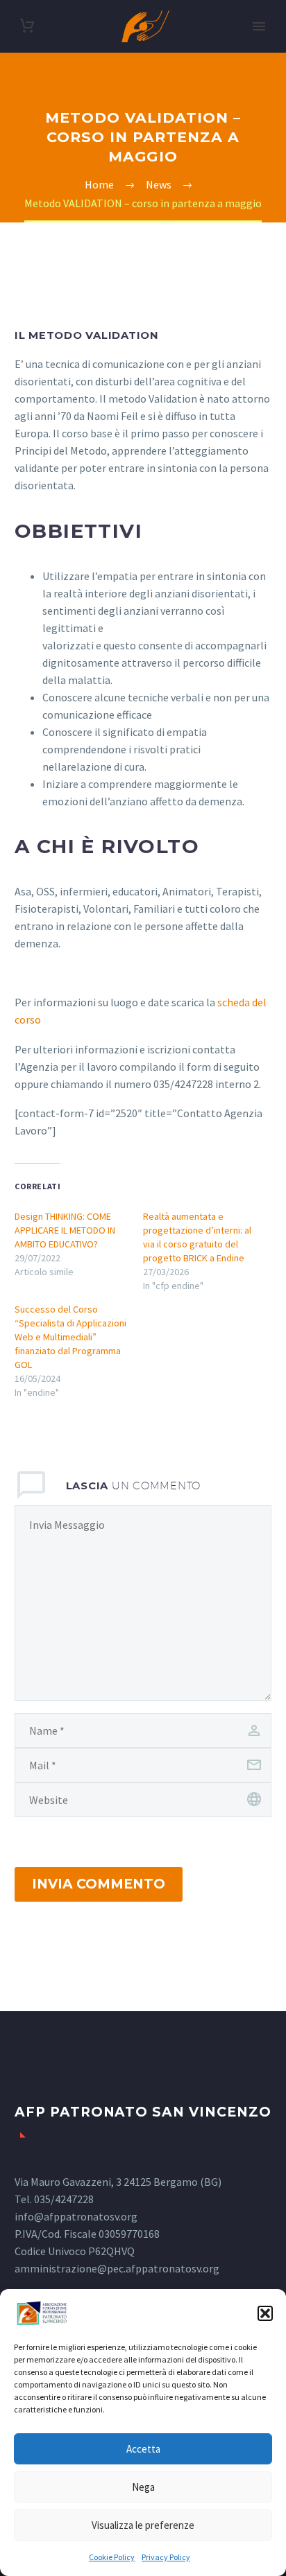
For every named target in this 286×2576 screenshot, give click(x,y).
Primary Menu (259, 26)
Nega (143, 2487)
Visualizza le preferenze (143, 2525)
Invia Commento (99, 1884)
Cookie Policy (112, 2557)
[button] (265, 2313)
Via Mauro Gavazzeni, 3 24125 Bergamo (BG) (118, 2182)
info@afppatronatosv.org (76, 2216)
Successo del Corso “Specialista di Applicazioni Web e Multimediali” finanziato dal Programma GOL (70, 1337)
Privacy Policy (166, 2557)
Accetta (143, 2449)
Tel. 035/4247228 (54, 2199)
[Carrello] (27, 26)
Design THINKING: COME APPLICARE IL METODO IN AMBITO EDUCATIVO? (65, 1230)
